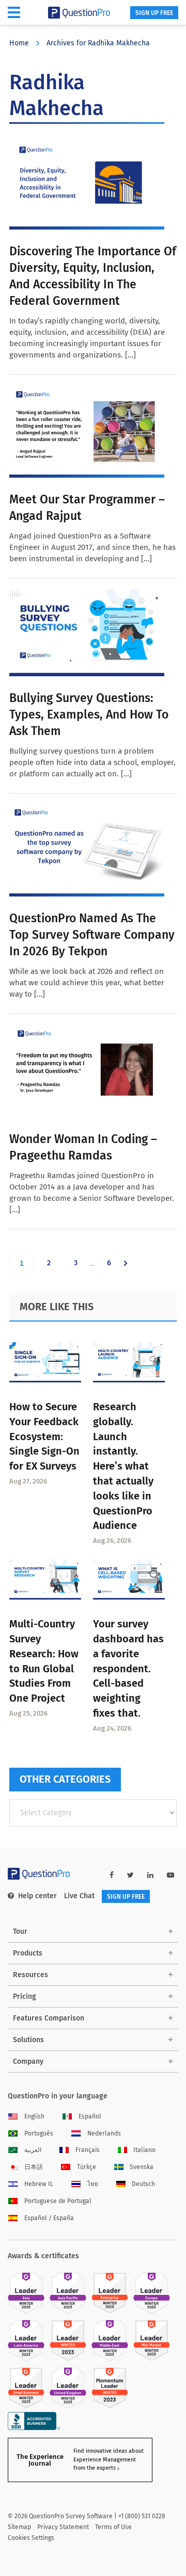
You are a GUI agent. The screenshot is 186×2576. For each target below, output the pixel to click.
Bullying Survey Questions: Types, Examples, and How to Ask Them (89, 714)
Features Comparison (49, 2018)
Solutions (28, 2040)
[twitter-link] (130, 1875)
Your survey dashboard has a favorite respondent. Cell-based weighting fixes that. (128, 1668)
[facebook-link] (112, 1875)
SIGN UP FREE (154, 13)
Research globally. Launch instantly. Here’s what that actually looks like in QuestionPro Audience (123, 1466)
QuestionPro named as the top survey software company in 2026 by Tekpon (92, 935)
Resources (30, 1975)
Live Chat (79, 1896)
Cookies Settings (31, 2538)
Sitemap (19, 2527)
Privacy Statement (63, 2527)
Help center (37, 1896)
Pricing (25, 1996)
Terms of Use (113, 2527)
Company (28, 2061)
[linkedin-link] (150, 1875)
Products (28, 1953)
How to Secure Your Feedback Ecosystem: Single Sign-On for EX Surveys (44, 1436)
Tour (20, 1931)
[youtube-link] (171, 1875)
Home (19, 43)
